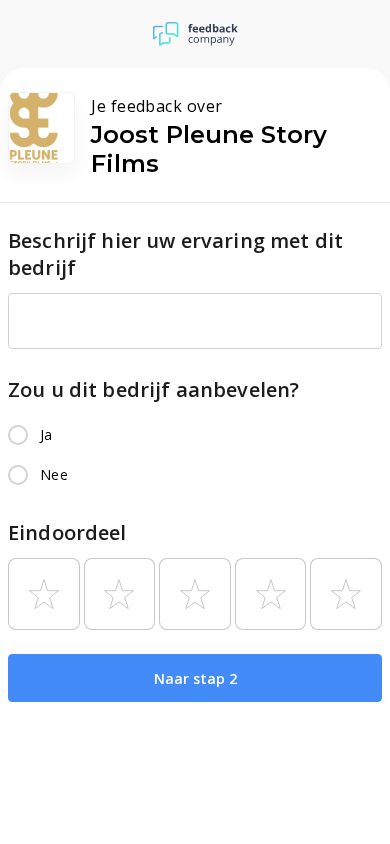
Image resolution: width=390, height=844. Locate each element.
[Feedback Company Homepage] (195, 34)
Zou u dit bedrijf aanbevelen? (153, 389)
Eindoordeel (67, 532)
